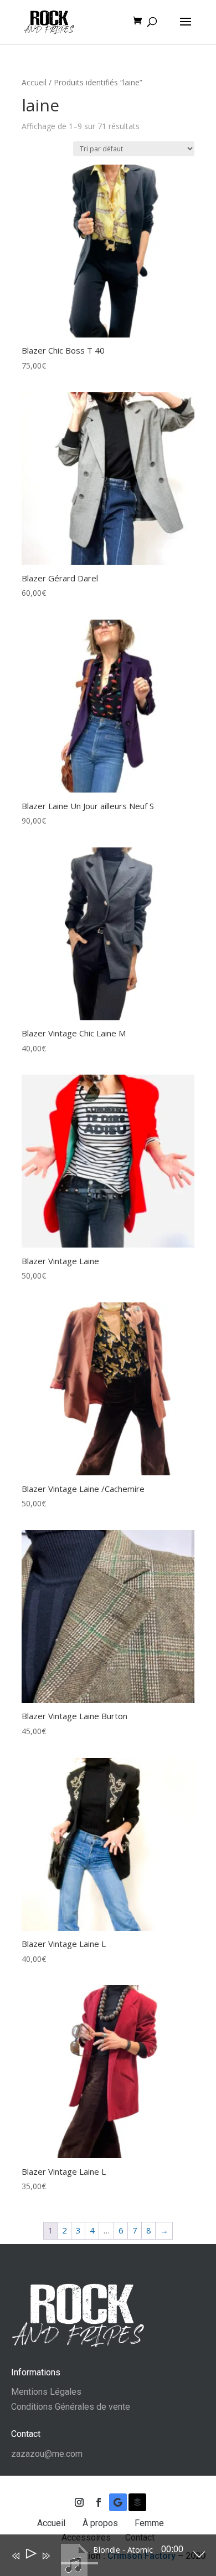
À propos (101, 2523)
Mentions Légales (46, 2392)
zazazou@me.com (47, 2454)
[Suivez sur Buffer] (137, 2502)
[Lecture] (30, 2556)
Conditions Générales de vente (71, 2407)
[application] (100, 2558)
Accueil (34, 82)
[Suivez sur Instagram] (79, 2502)
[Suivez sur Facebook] (99, 2502)
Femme (150, 2523)
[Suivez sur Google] (118, 2502)
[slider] (79, 2563)
